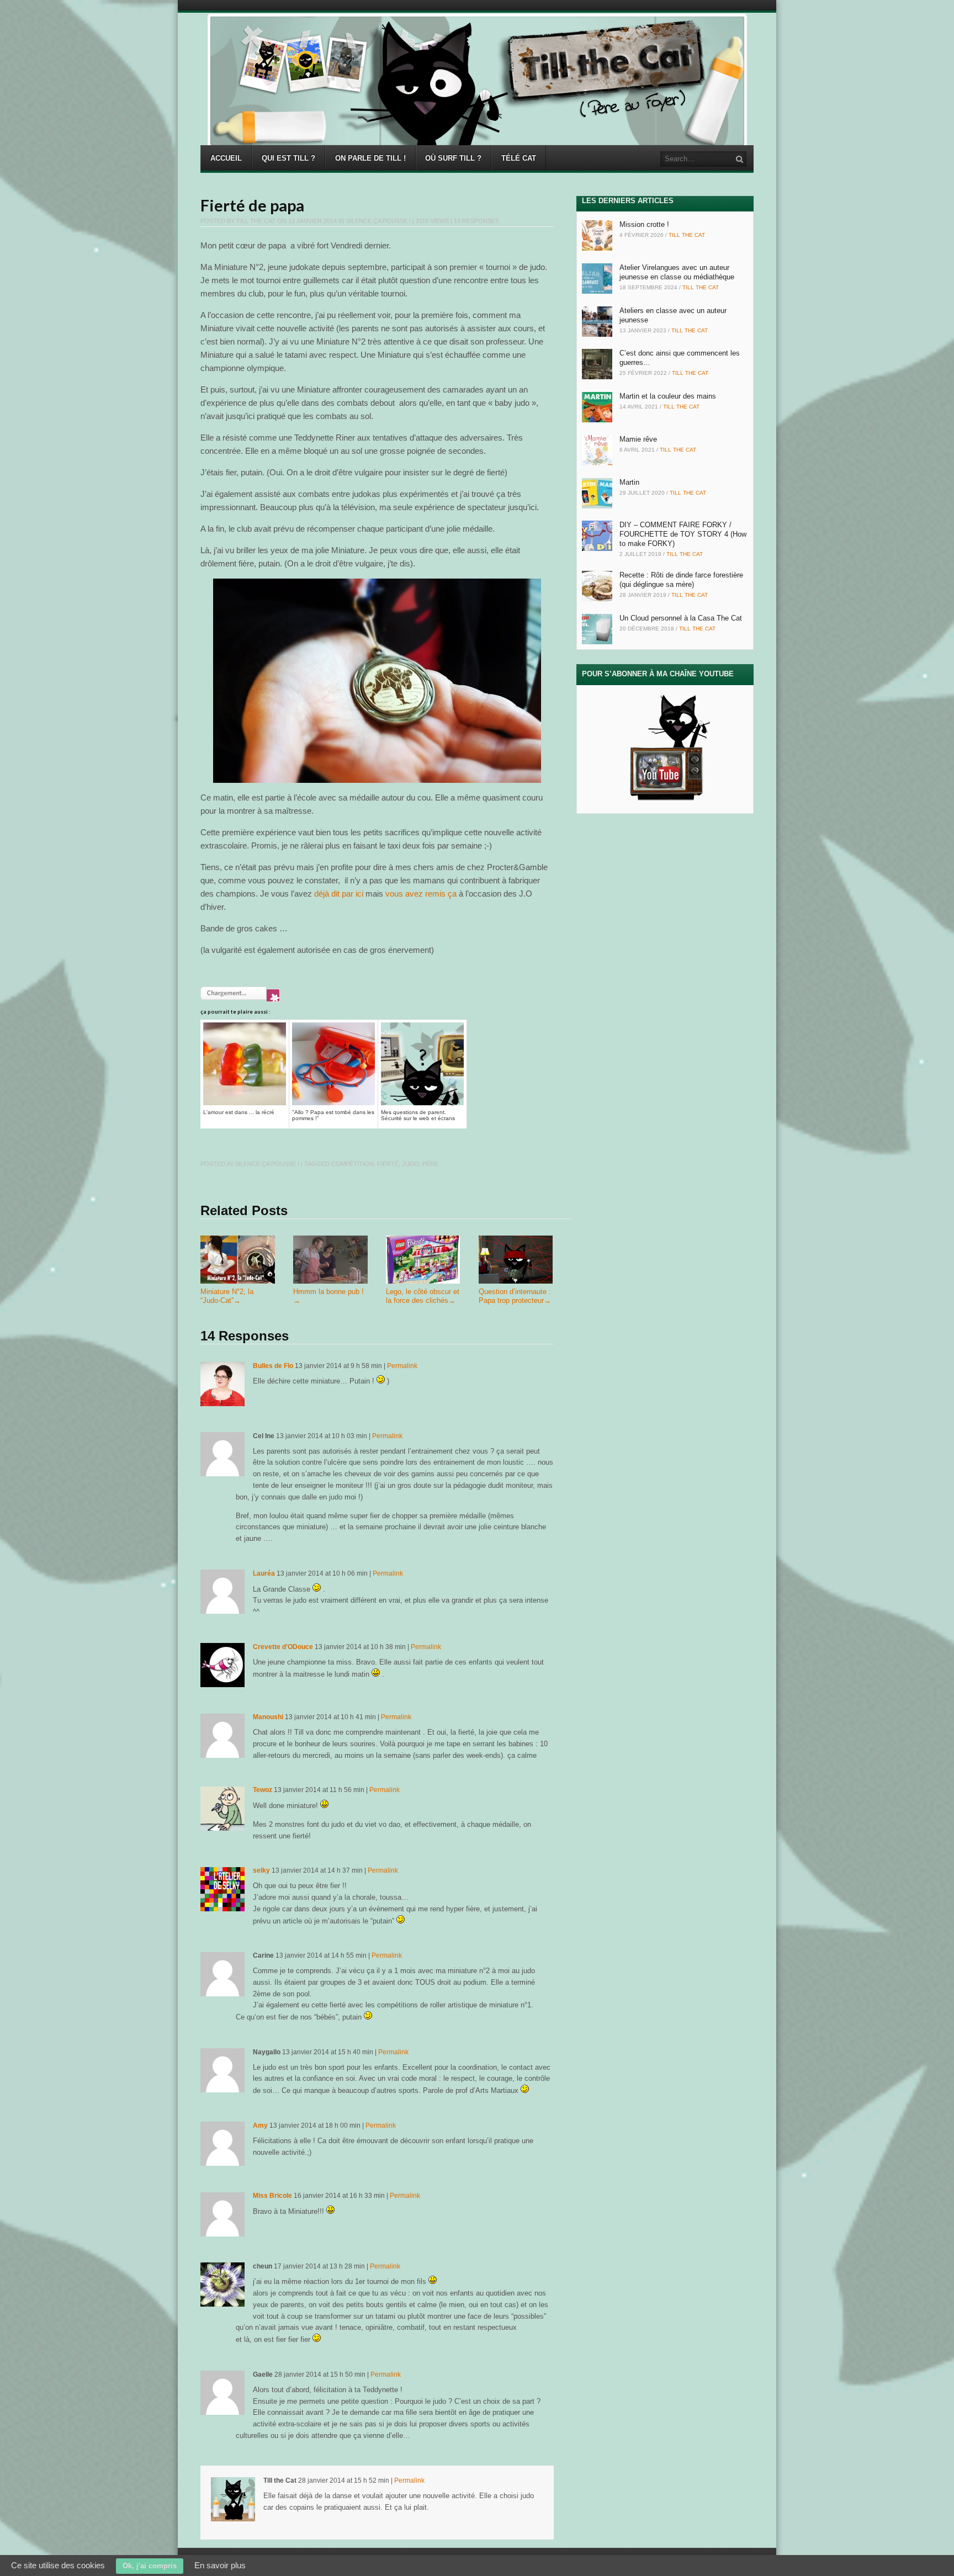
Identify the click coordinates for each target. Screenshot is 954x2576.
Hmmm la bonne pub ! (328, 1296)
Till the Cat (256, 221)
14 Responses (476, 221)
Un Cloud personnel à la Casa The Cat (681, 618)
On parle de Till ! (370, 158)
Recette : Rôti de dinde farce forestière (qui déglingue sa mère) (681, 580)
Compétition (353, 1164)
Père (430, 1164)
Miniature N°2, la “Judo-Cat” (227, 1296)
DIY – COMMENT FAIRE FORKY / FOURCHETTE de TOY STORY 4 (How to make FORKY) (683, 534)
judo (410, 1164)
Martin (629, 482)
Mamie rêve (638, 439)
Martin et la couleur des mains (668, 396)
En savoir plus (220, 2565)
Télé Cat (519, 158)
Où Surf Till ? (453, 158)
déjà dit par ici (339, 894)
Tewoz (263, 1790)
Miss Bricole (272, 2196)
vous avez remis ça (421, 894)
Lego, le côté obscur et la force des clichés (423, 1296)
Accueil (226, 158)
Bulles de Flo (273, 1366)
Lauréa (264, 1573)
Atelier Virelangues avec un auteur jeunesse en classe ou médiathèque (677, 272)
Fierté (388, 1164)
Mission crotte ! (644, 224)
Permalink (402, 1366)
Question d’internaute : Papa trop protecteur (515, 1296)
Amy (260, 2126)
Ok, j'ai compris (150, 2566)
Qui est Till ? (288, 158)
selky (261, 1870)
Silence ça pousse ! (378, 221)
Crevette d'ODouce (283, 1647)
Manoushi (268, 1717)
